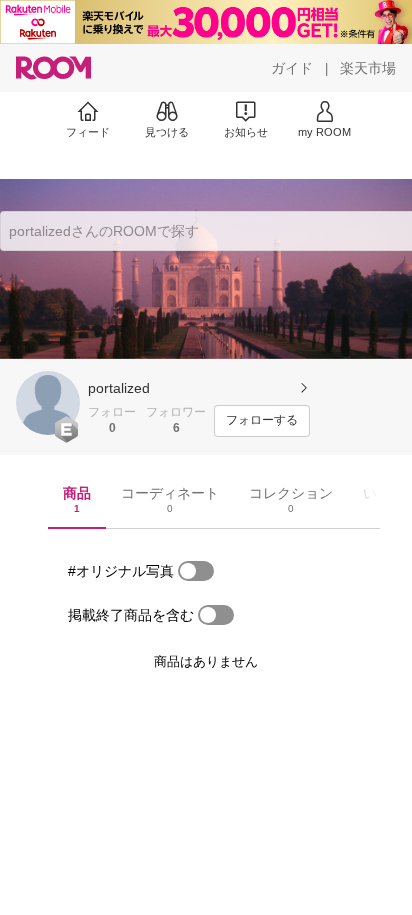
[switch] (196, 571)
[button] (48, 403)
